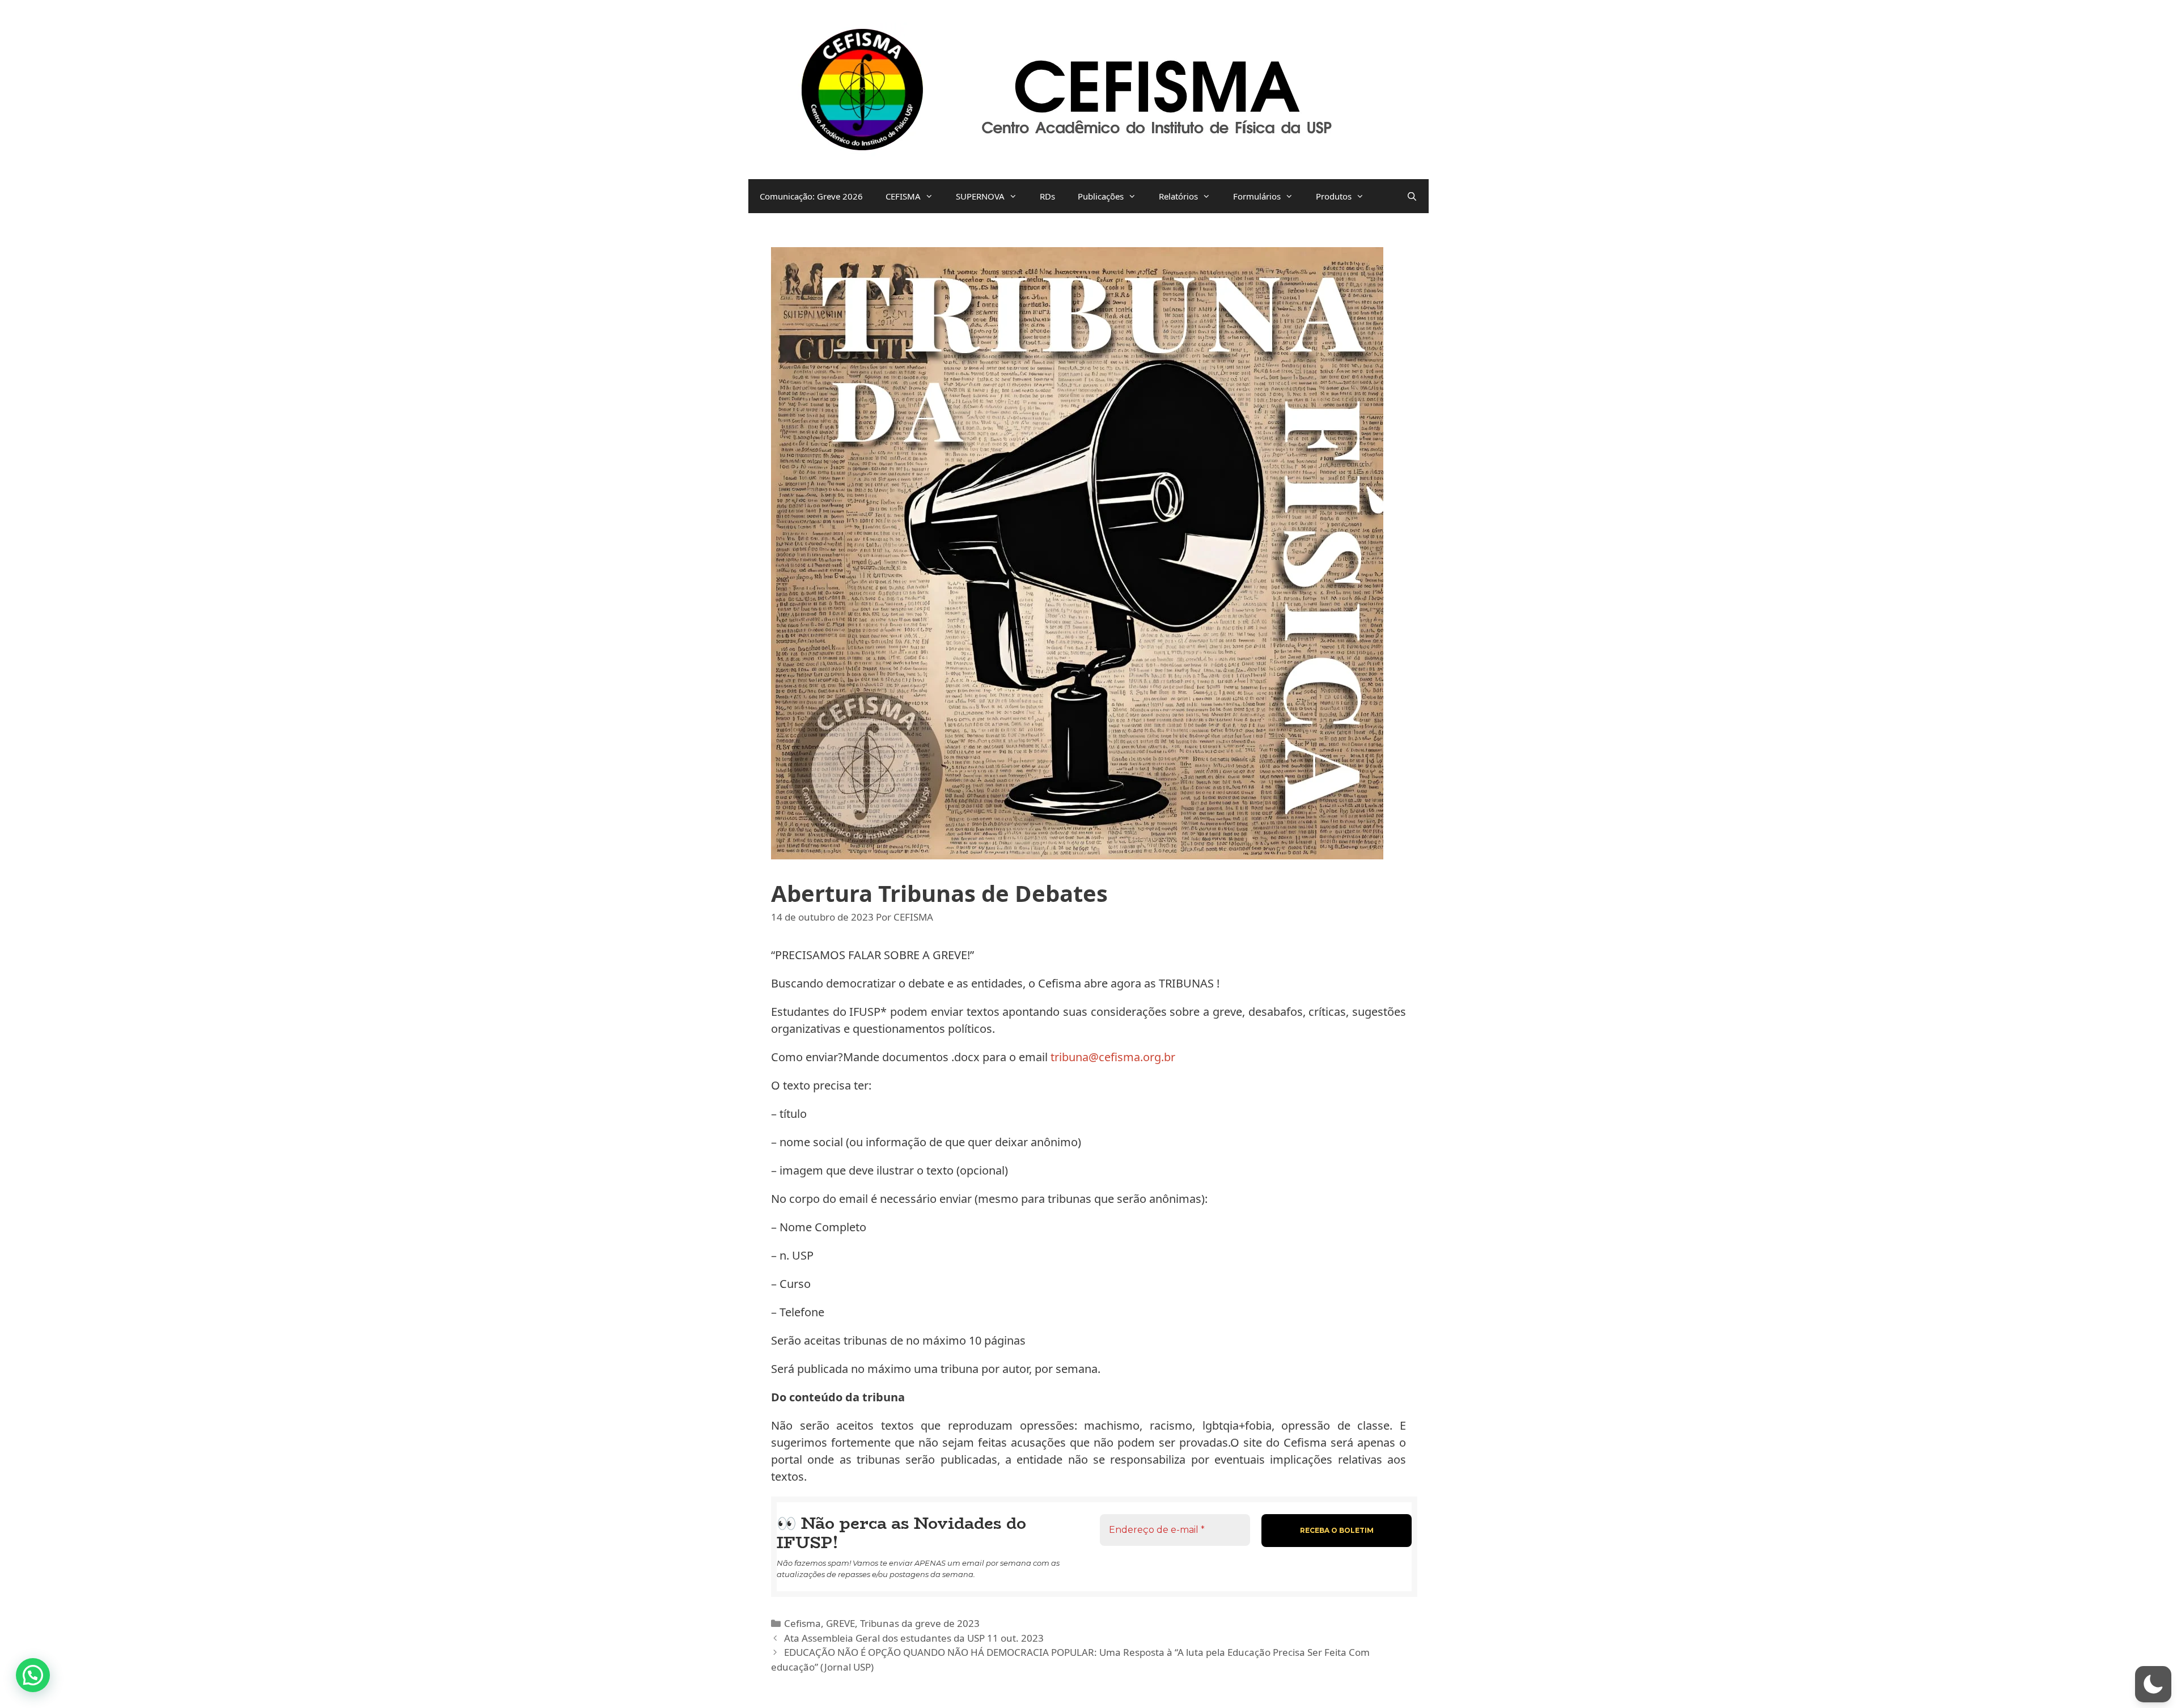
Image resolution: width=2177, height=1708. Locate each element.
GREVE (840, 1623)
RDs (1047, 196)
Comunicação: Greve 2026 (811, 196)
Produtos (1334, 196)
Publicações (1101, 196)
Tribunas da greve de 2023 (920, 1623)
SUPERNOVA (980, 196)
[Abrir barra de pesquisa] (1412, 196)
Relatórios (1178, 196)
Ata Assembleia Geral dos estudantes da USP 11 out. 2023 (914, 1638)
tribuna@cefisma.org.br (1113, 1057)
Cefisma (802, 1623)
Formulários (1257, 196)
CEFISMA (903, 196)
